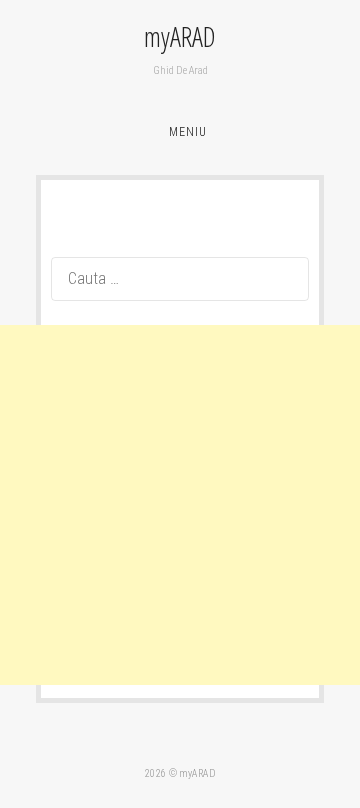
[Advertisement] (180, 505)
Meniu (188, 132)
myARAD (180, 36)
